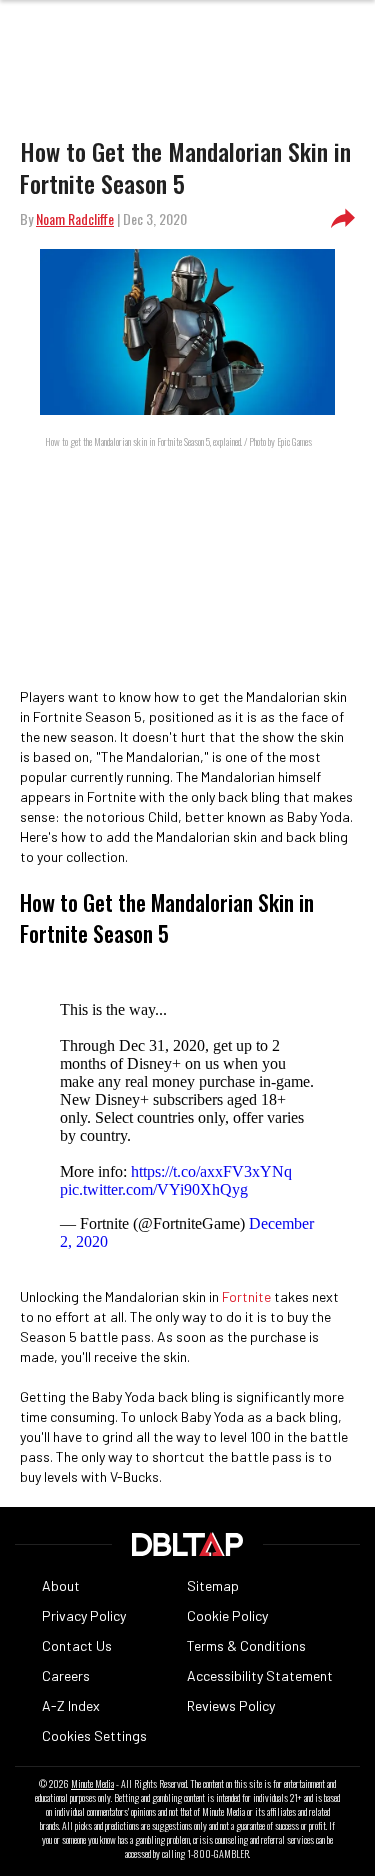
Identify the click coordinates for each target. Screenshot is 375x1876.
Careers (66, 1675)
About (61, 1585)
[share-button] (343, 219)
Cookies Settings (94, 1735)
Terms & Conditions (246, 1645)
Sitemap (213, 1585)
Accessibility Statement (260, 1675)
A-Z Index (71, 1705)
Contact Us (77, 1645)
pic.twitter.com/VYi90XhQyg (154, 1189)
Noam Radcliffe (75, 218)
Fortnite (246, 1296)
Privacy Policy (84, 1615)
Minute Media (92, 1784)
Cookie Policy (227, 1615)
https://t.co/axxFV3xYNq (211, 1171)
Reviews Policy (231, 1705)
